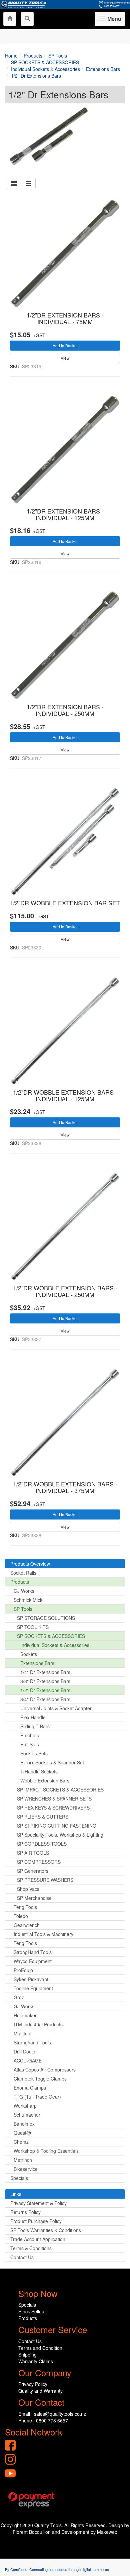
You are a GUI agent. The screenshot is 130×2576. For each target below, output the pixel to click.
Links (16, 2194)
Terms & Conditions (31, 2248)
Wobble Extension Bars (45, 1780)
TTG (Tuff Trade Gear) (37, 2097)
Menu (113, 20)
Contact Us (22, 2257)
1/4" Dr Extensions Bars (45, 1672)
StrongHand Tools (33, 1952)
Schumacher (27, 2115)
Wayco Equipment (33, 1961)
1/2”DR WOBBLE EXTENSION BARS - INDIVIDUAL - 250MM (65, 1291)
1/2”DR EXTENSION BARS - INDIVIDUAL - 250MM (65, 710)
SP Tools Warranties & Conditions (46, 2230)
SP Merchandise (34, 1898)
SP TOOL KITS (33, 1627)
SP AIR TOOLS (33, 1853)
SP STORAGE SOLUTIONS (46, 1618)
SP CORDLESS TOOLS (42, 1844)
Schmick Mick (28, 1600)
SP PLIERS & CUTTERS (43, 1817)
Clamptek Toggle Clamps (40, 2079)
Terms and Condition (40, 2348)
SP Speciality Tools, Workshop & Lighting (60, 1835)
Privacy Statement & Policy (38, 2203)
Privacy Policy (33, 2384)
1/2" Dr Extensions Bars (45, 1690)
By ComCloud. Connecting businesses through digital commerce (57, 2569)
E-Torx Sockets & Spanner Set (52, 1762)
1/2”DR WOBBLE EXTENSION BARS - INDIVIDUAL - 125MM (65, 1095)
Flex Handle (33, 1717)
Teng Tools (25, 1907)
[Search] (27, 19)
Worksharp (25, 2106)
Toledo (21, 1916)
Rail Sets (30, 1744)
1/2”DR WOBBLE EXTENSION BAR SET (65, 903)
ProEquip (23, 1970)
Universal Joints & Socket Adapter (56, 1708)
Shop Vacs (28, 1889)
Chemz (21, 2142)
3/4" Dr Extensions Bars (45, 1699)
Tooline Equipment (33, 1988)
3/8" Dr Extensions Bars (45, 1681)
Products (20, 1582)
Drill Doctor (25, 2051)
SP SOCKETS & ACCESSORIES (51, 1636)
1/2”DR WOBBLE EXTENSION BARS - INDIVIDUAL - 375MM (65, 1487)
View (65, 358)
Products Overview (30, 1564)
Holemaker (25, 2015)
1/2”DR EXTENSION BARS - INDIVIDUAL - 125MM (65, 514)
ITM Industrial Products (38, 2024)
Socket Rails (23, 1573)
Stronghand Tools (32, 2042)
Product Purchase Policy (36, 2221)
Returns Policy (25, 2212)
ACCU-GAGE (28, 2060)
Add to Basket (65, 345)
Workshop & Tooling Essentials (46, 2151)
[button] (14, 183)
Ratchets (30, 1735)
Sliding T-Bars (35, 1726)
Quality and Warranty (40, 2391)
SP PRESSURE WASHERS (45, 1880)
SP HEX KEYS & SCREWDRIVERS (53, 1808)
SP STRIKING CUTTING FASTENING (57, 1826)
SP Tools (23, 1609)
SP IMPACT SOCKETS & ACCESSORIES (60, 1789)
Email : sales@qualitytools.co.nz (52, 2414)
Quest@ (22, 2133)
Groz (19, 1997)
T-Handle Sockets (39, 1771)
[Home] (10, 19)
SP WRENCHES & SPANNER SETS (54, 1799)
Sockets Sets (34, 1753)
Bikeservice (26, 2169)
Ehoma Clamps (30, 2088)
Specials (19, 2178)
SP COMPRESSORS (39, 1862)
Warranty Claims (36, 2361)
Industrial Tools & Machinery (43, 1934)
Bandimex (24, 2124)
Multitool (22, 2033)
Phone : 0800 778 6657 (43, 2420)
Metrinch (23, 2160)
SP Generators (33, 1871)
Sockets (29, 1654)
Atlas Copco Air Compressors (45, 2069)
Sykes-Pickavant (31, 1979)
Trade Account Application (38, 2239)
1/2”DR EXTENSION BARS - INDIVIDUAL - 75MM (65, 318)
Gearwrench (27, 1925)
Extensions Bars (37, 1663)
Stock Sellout (32, 2311)
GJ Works (24, 1591)
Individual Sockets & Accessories (55, 1645)
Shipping (27, 2355)
